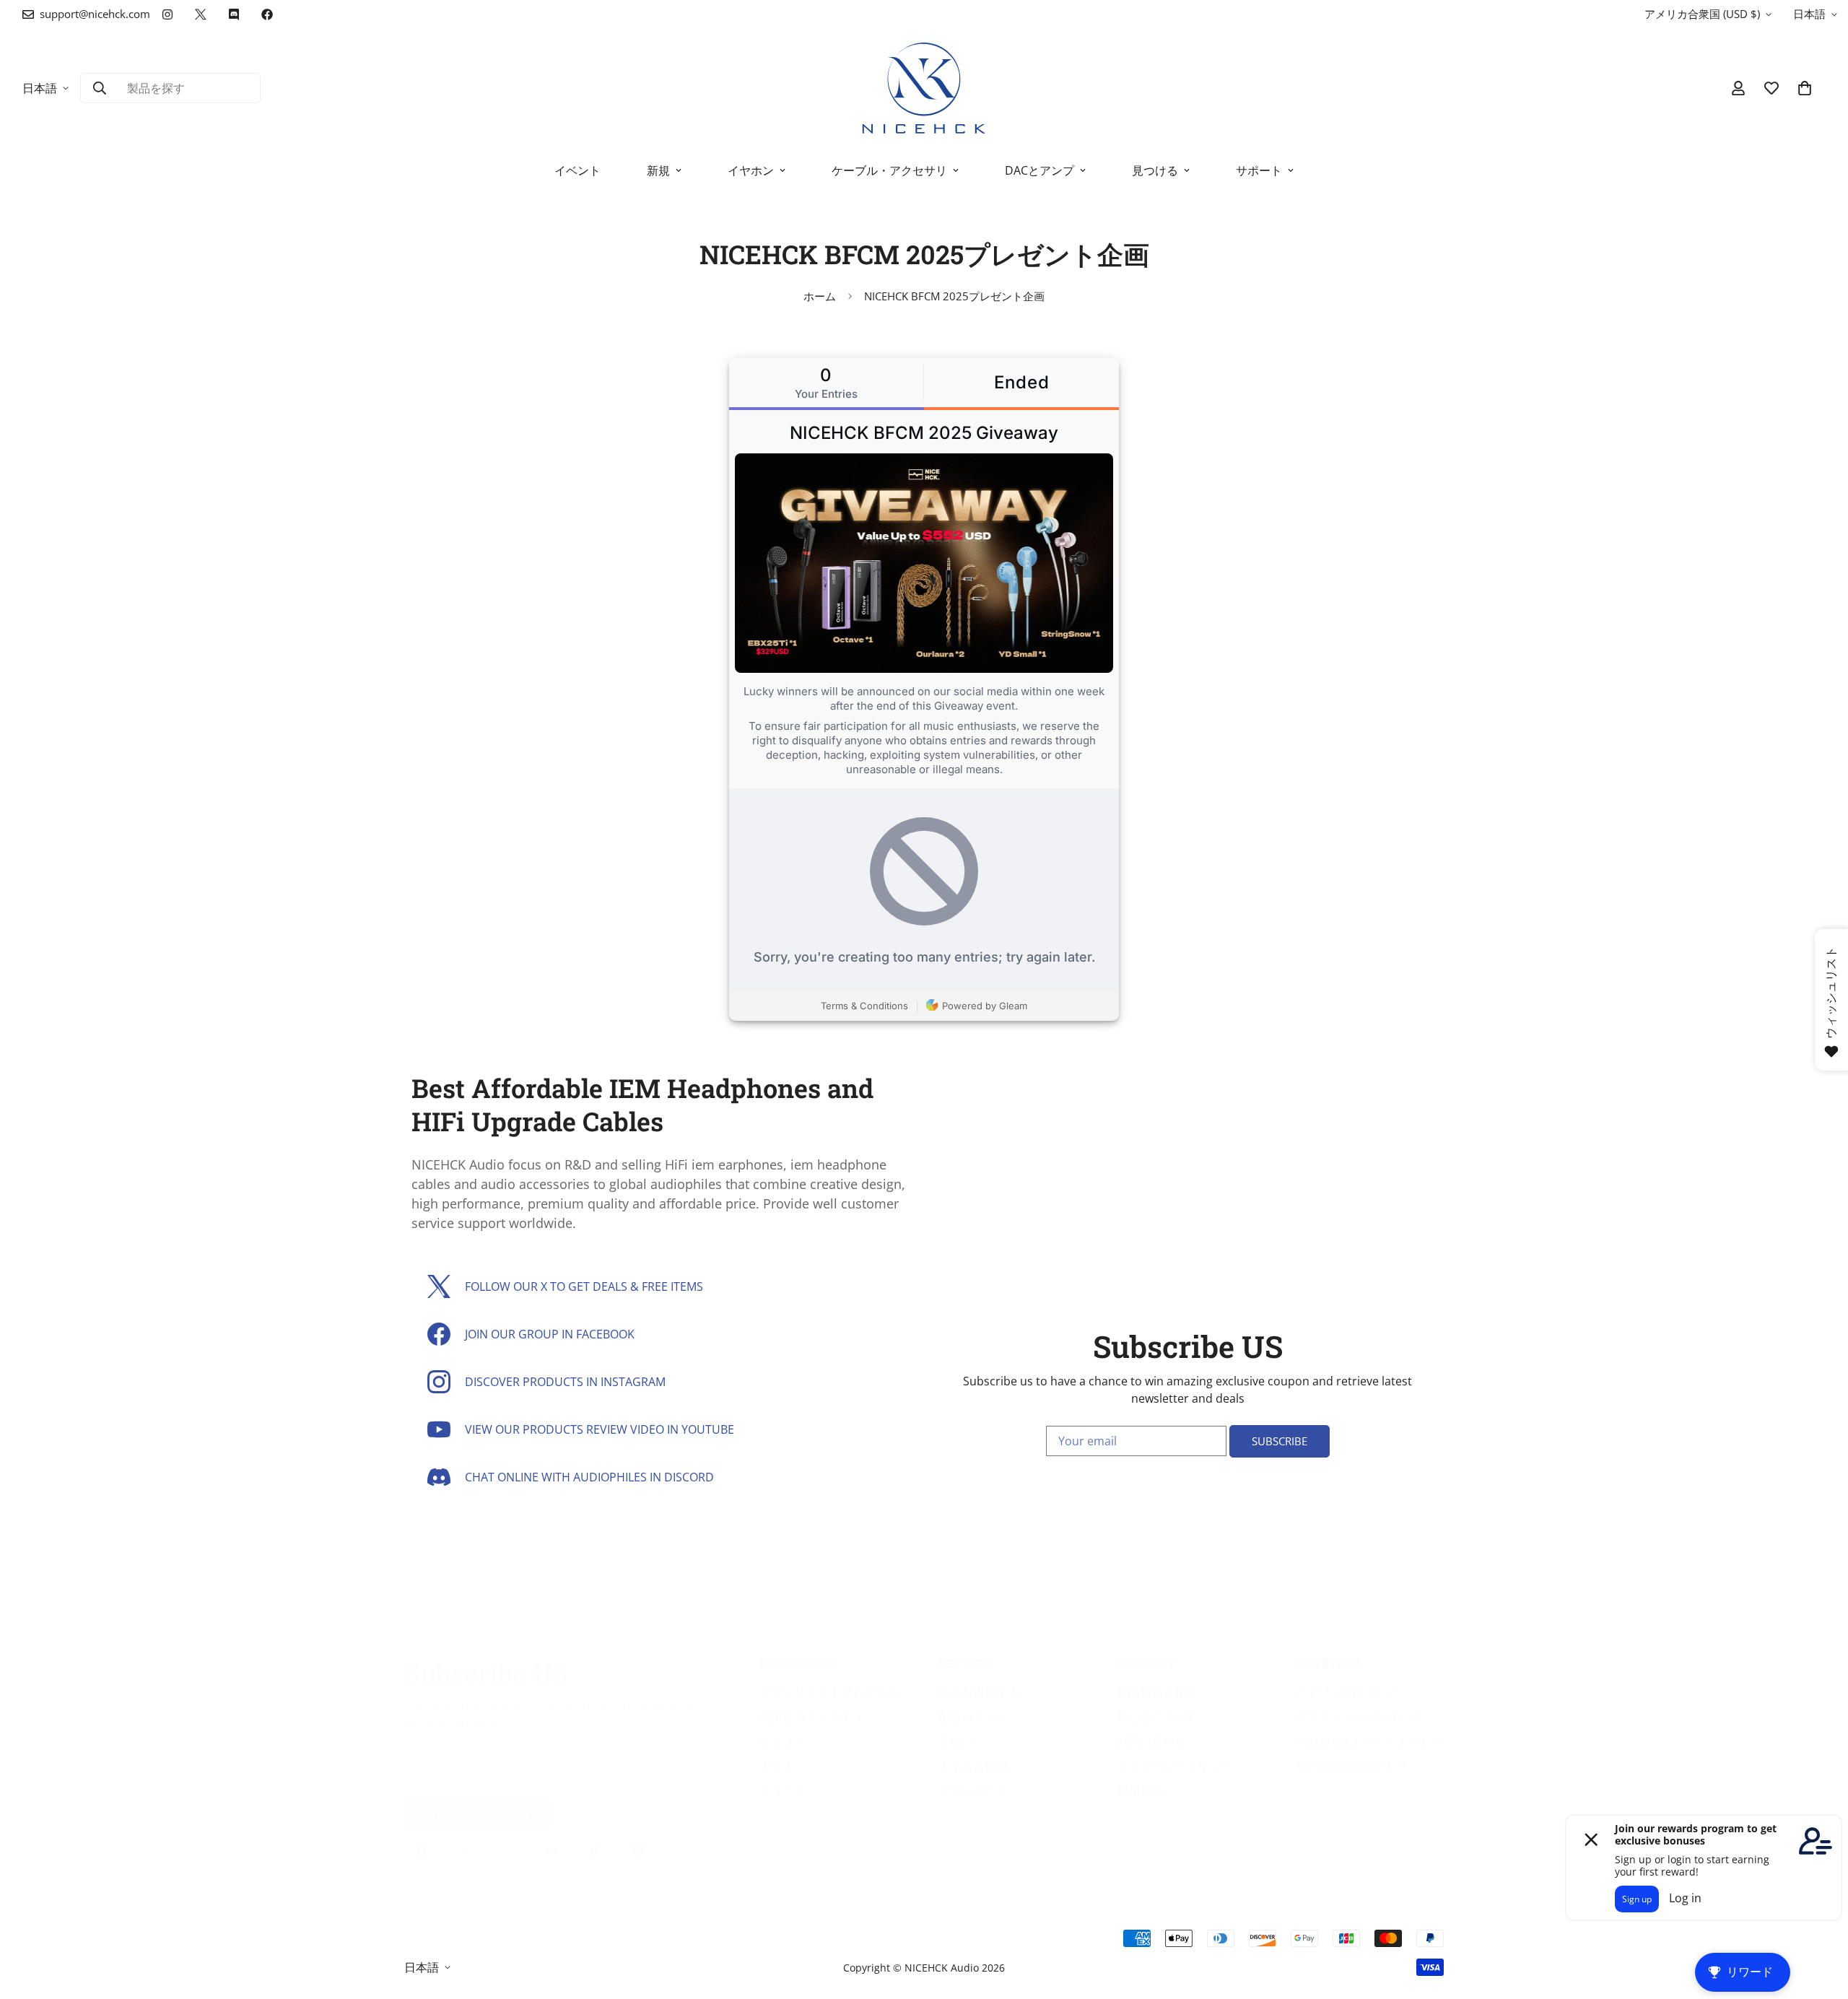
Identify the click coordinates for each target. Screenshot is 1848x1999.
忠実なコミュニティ (812, 1717)
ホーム (820, 296)
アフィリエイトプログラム (829, 1692)
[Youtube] (552, 1851)
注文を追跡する (979, 1692)
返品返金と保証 (1157, 1692)
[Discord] (234, 14)
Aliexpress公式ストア (1351, 1766)
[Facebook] (267, 14)
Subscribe (1280, 1441)
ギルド (777, 1766)
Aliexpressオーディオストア (1368, 1741)
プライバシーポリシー (1174, 1766)
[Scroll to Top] (1820, 1920)
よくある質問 (973, 1766)
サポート (1259, 170)
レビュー (783, 1741)
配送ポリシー (973, 1717)
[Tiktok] (595, 1851)
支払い (956, 1741)
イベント (577, 170)
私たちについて (1157, 1717)
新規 (658, 170)
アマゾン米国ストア (1346, 1692)
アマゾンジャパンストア (1358, 1717)
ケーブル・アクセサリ (889, 170)
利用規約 (1140, 1790)
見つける (1155, 170)
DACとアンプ (1039, 170)
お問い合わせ (1151, 1741)
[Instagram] (167, 14)
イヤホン (751, 170)
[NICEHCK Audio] (924, 88)
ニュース (783, 1790)
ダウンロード (973, 1790)
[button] (1805, 88)
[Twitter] (201, 14)
